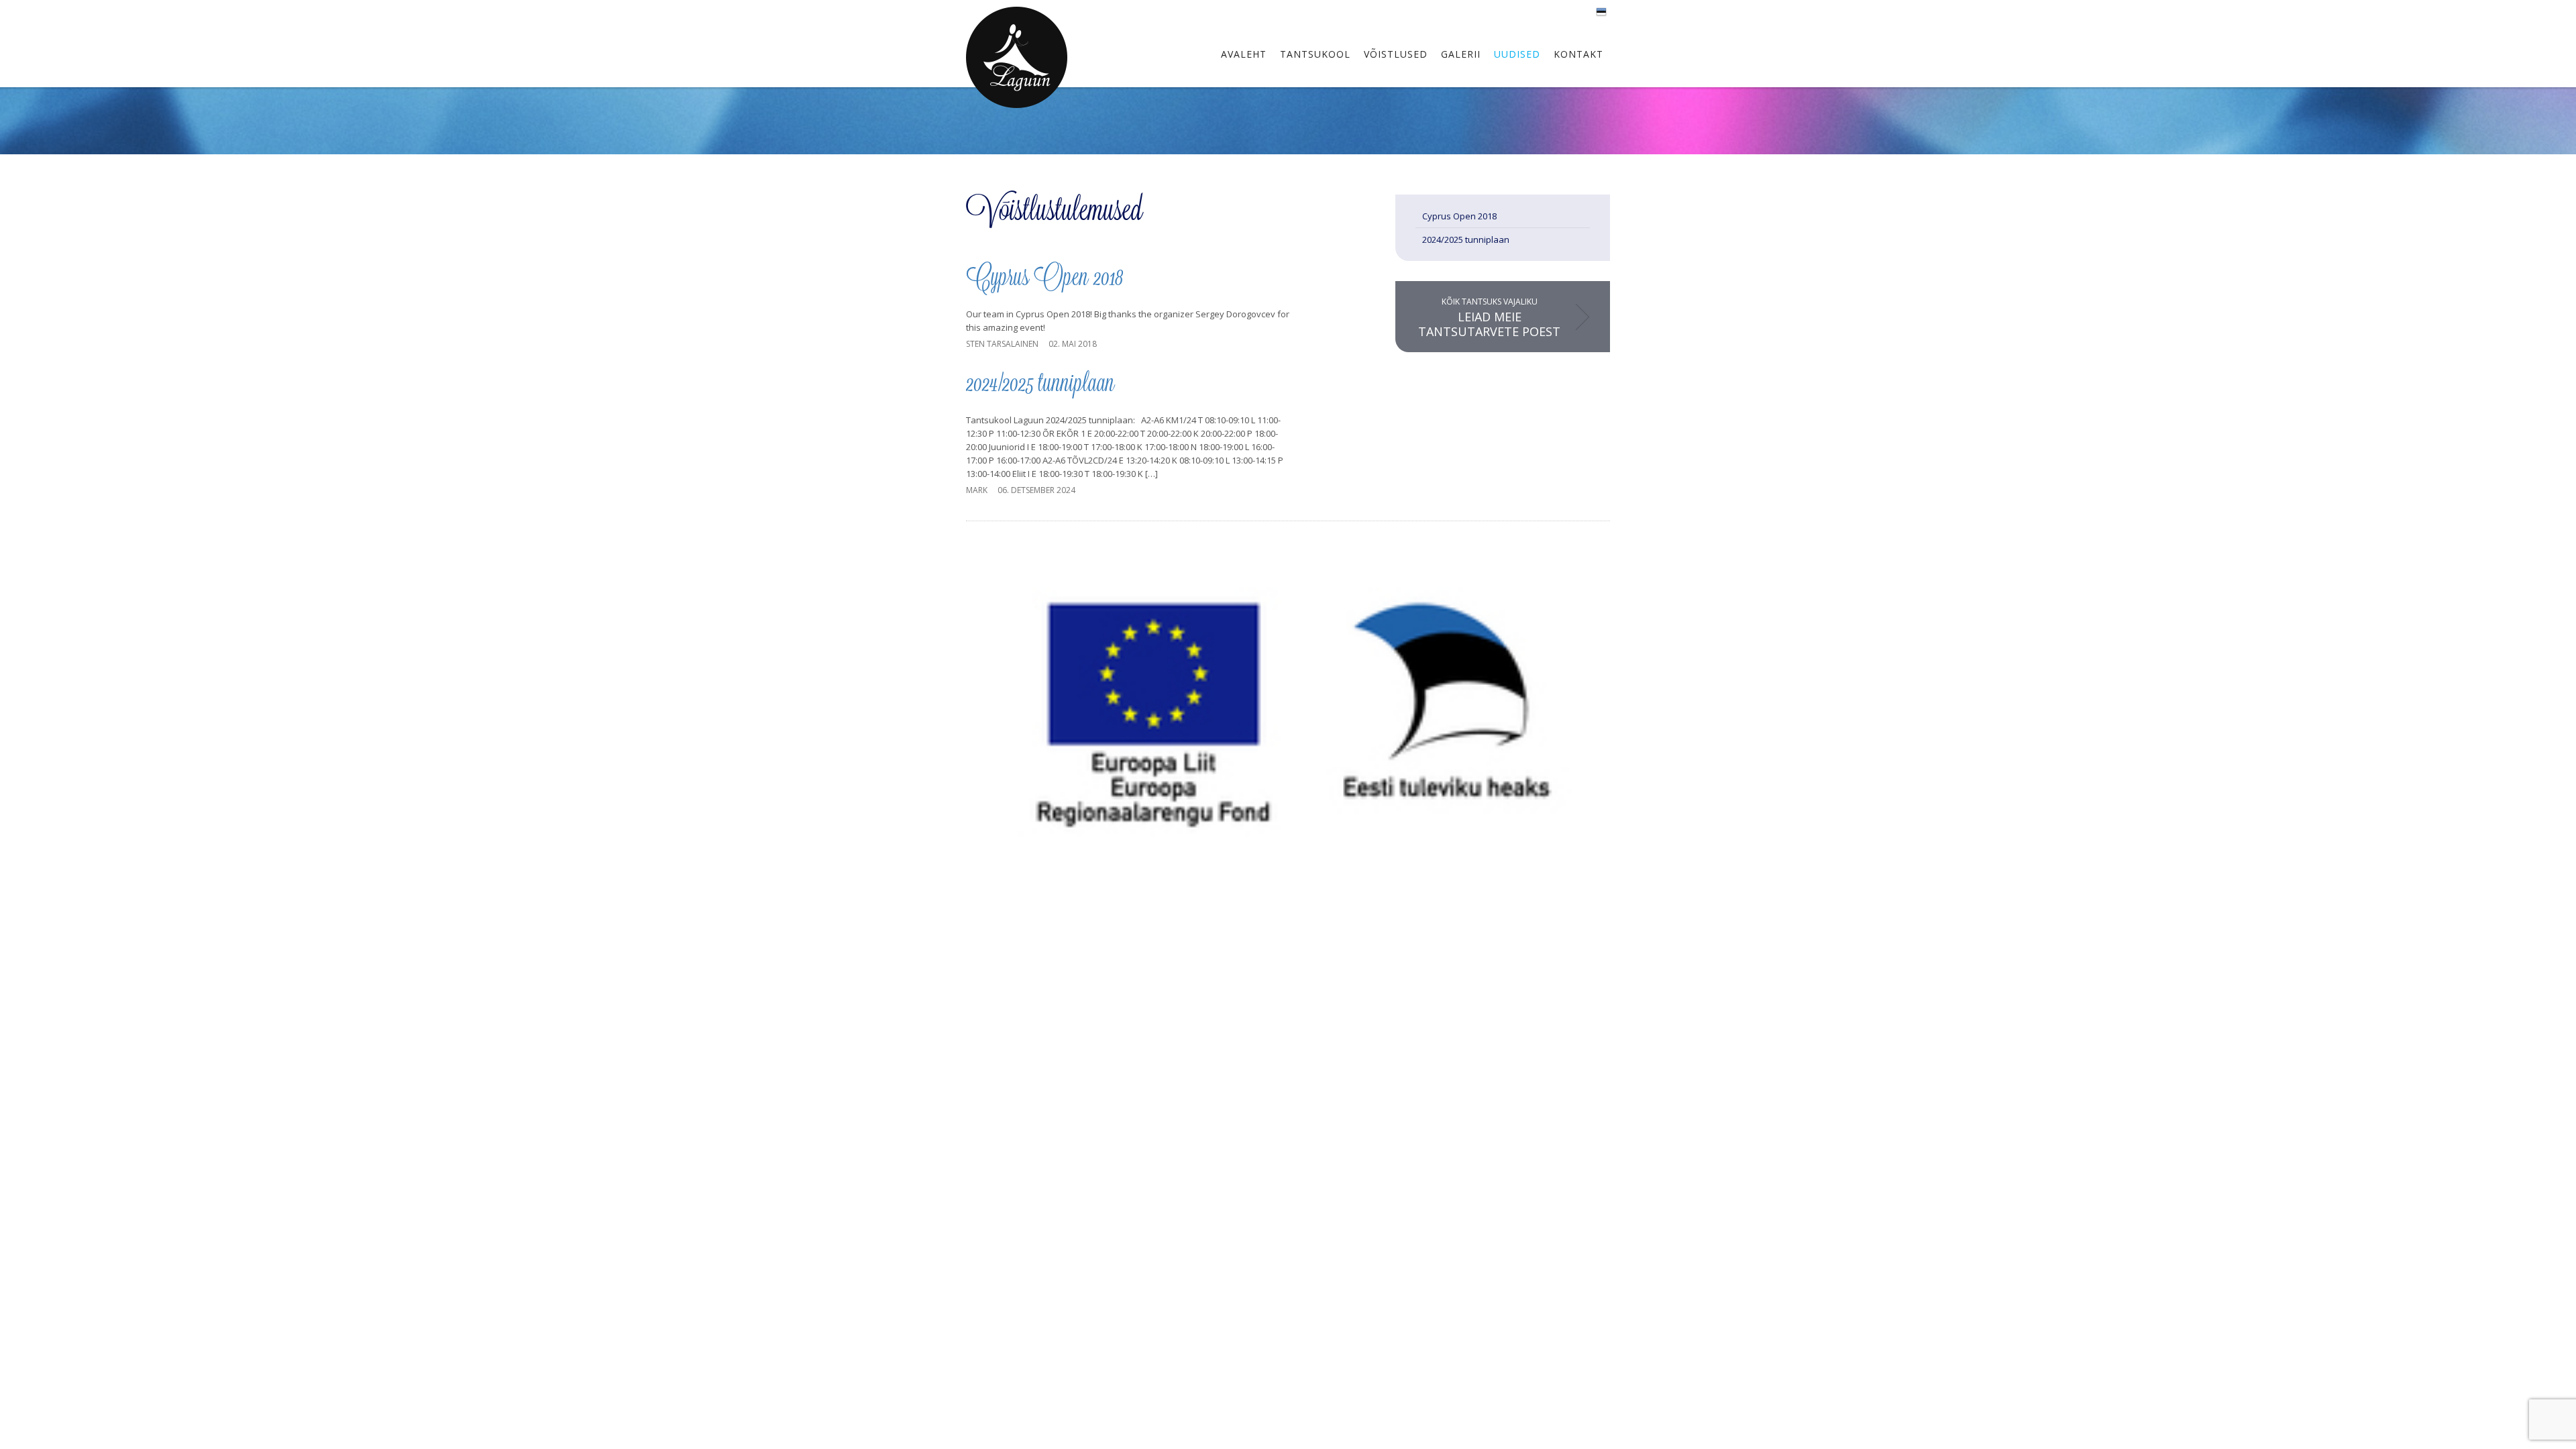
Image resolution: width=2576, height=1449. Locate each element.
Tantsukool (1315, 54)
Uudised (1517, 54)
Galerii (1461, 54)
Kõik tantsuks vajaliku (1489, 318)
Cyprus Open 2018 (1044, 279)
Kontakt (1578, 54)
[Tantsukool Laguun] (1017, 57)
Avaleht (1244, 54)
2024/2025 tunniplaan (1040, 385)
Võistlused (1396, 54)
